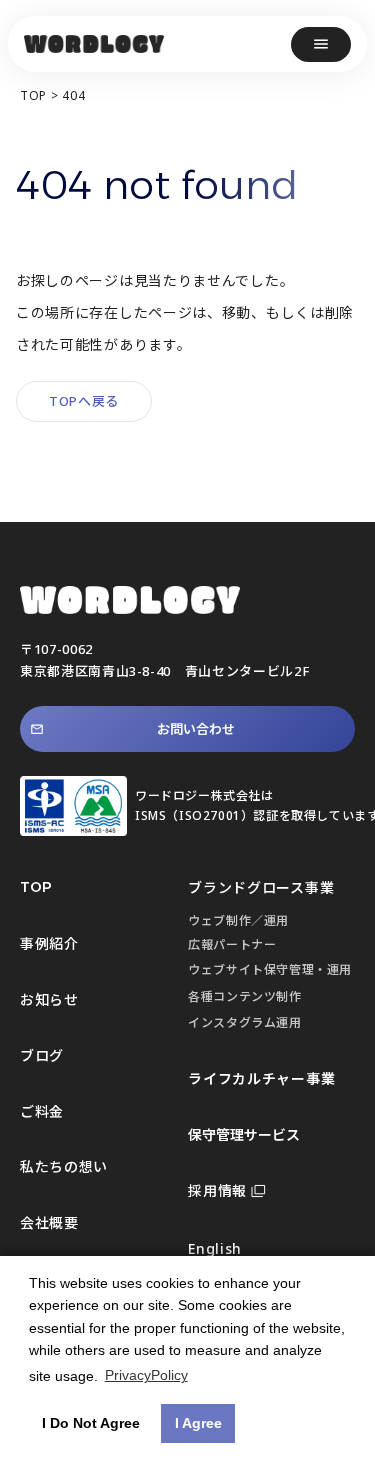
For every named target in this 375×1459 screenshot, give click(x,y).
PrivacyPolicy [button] (146, 1375)
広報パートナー (232, 944)
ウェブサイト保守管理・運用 (270, 969)
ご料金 (42, 1111)
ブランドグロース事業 (261, 887)
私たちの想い (64, 1166)
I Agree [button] (198, 1423)
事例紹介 (49, 943)
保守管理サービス (244, 1134)
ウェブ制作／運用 (238, 920)
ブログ (42, 1055)
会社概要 (49, 1222)
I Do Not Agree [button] (91, 1423)
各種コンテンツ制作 (244, 996)
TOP (33, 96)
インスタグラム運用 (244, 1022)
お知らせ (49, 999)
